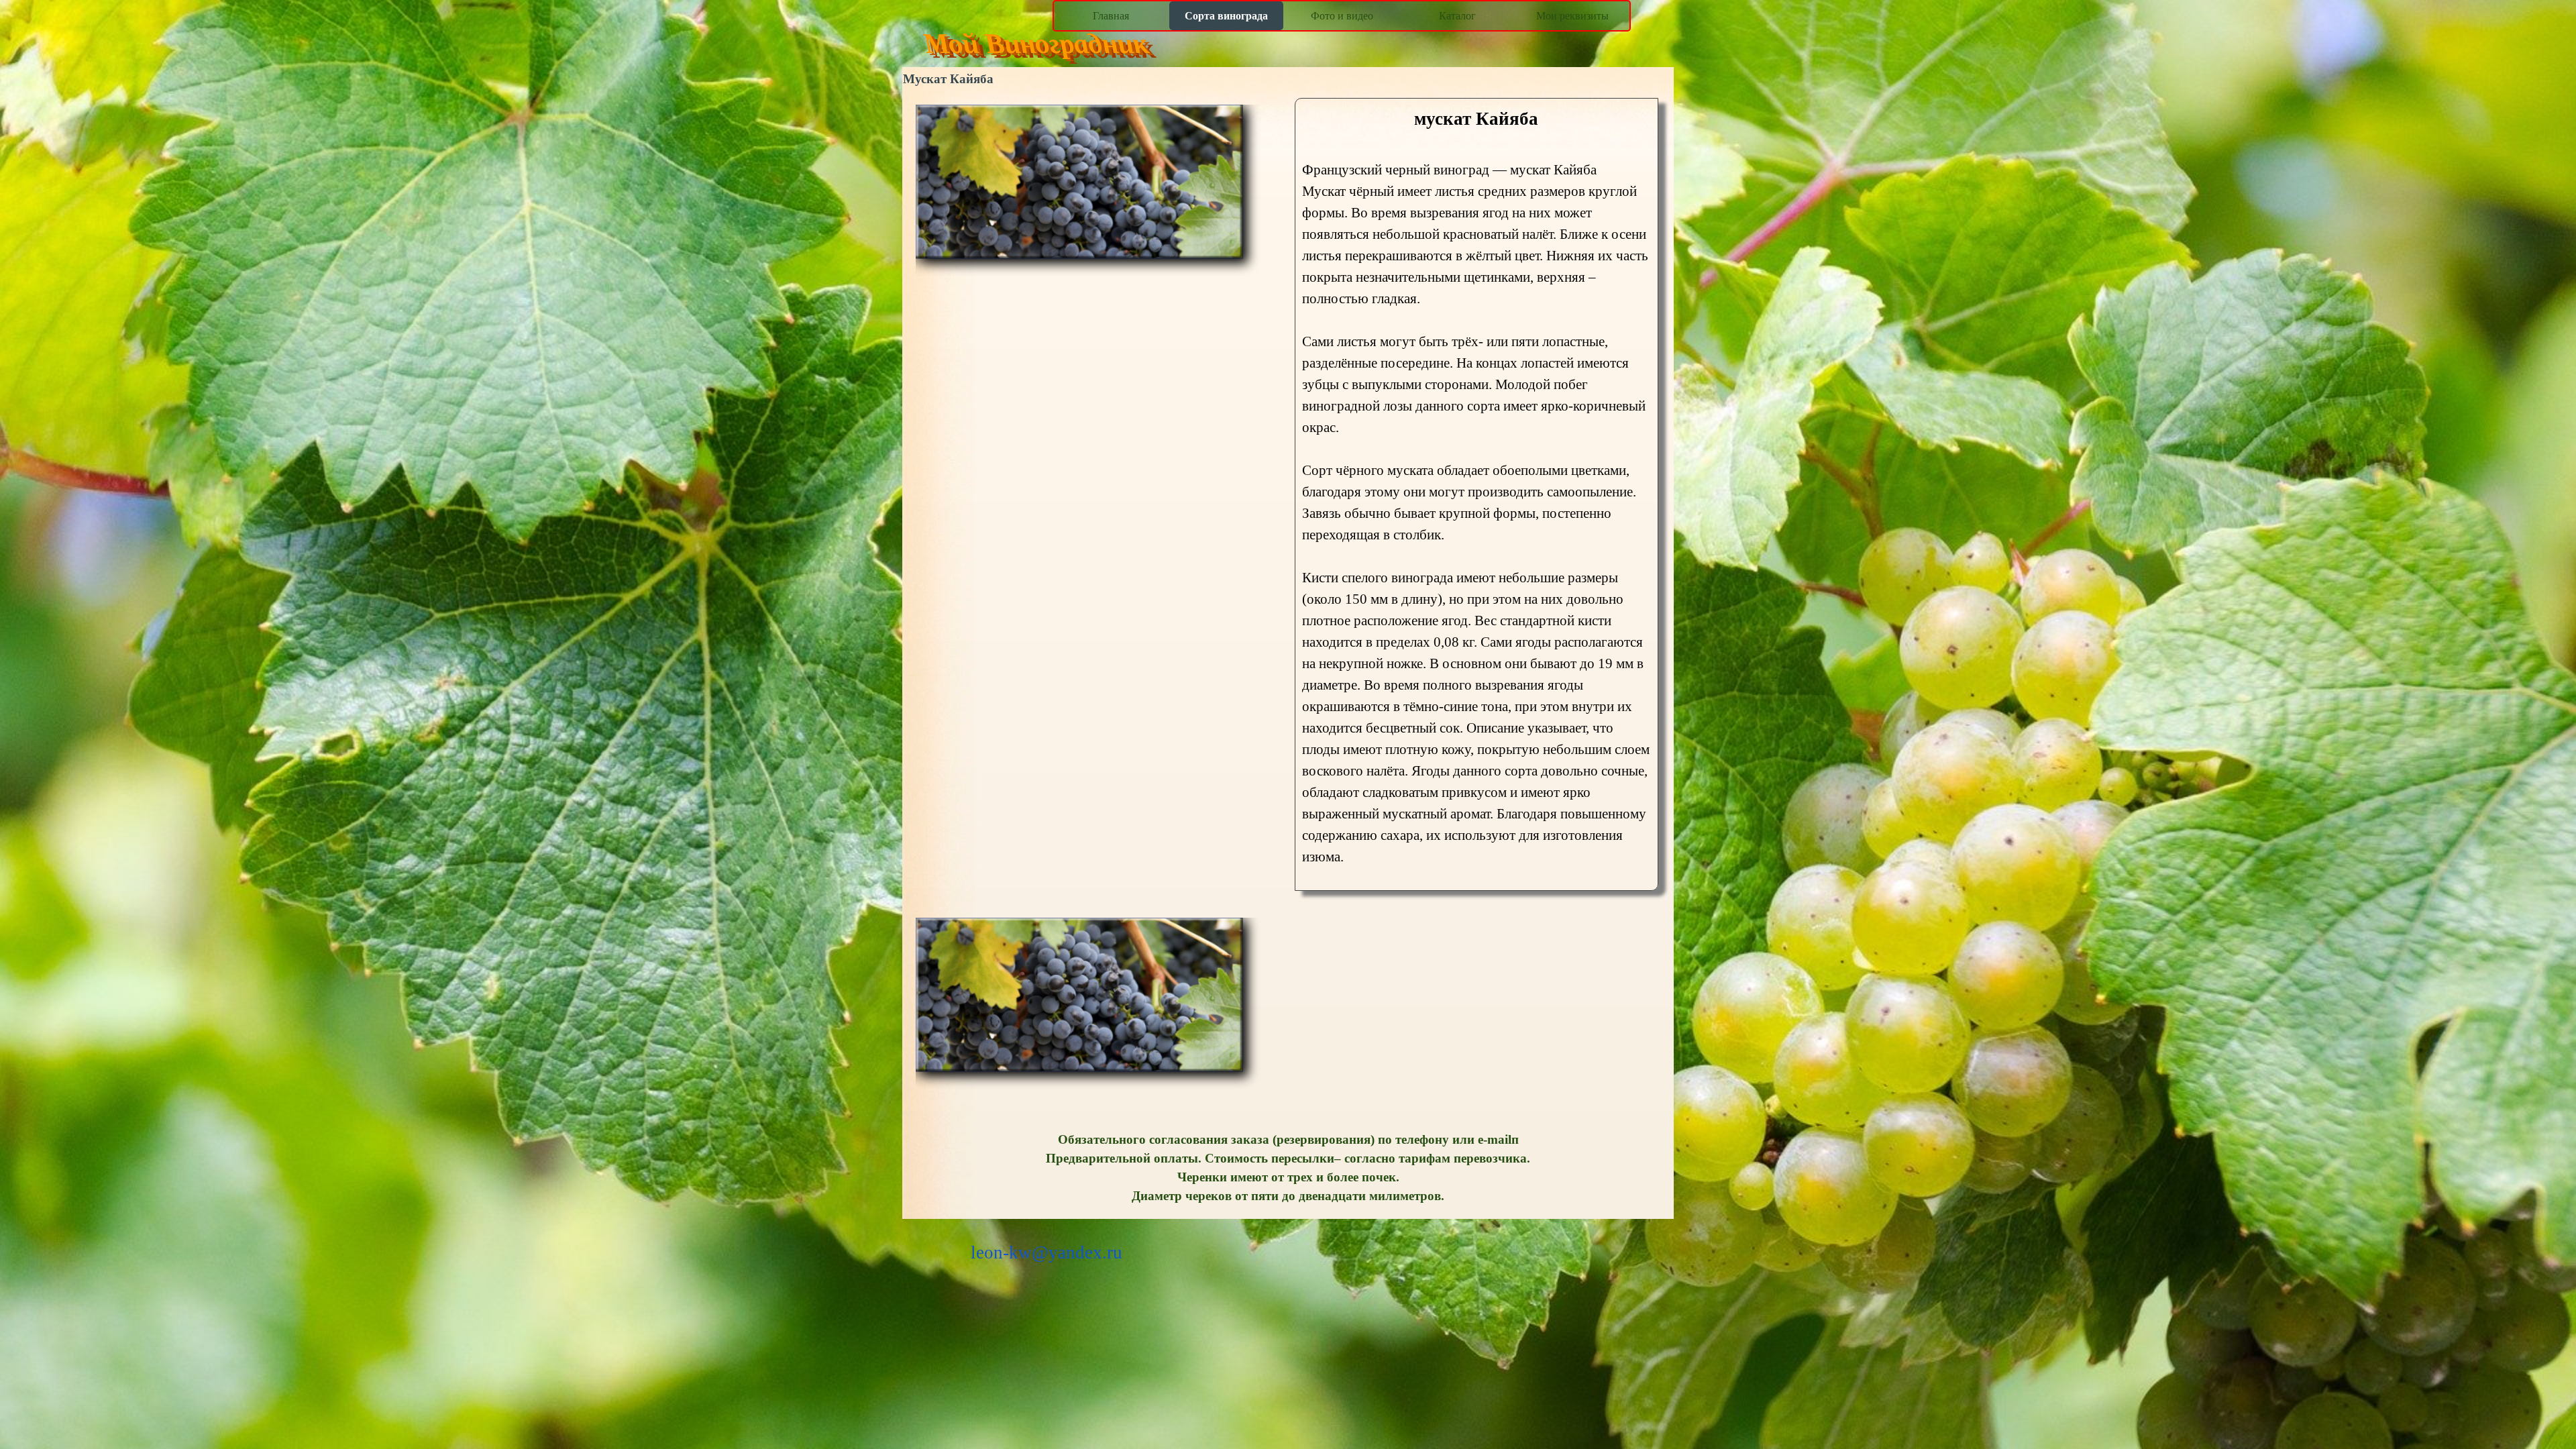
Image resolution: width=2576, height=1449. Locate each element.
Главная (1111, 16)
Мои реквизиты (1572, 16)
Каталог (1457, 16)
